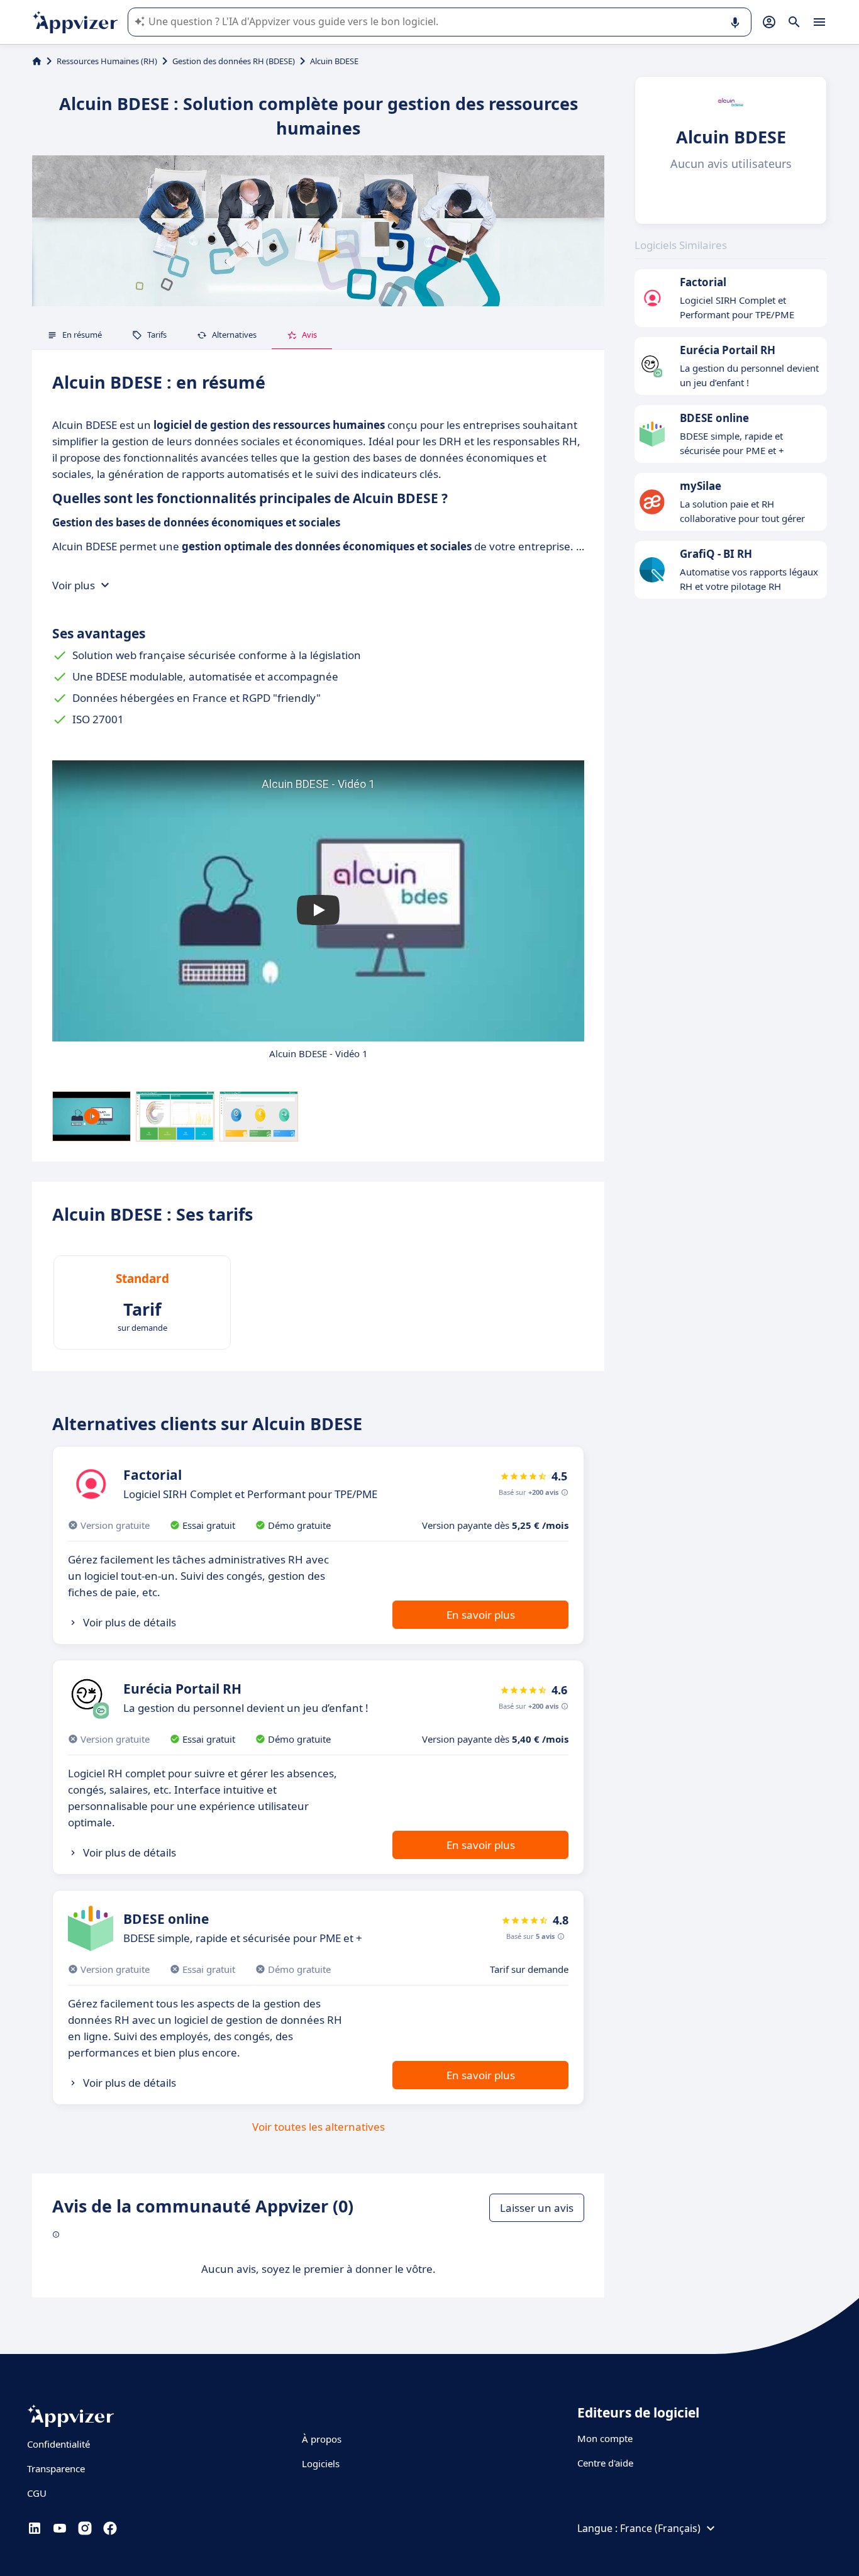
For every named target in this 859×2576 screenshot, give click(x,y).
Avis (309, 335)
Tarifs (157, 335)
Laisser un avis (537, 2208)
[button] (318, 910)
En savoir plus (481, 1615)
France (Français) (660, 2528)
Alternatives (234, 335)
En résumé (82, 335)
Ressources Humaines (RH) (107, 61)
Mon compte (605, 2438)
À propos (322, 2439)
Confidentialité (58, 2444)
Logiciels (321, 2463)
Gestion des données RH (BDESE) (234, 61)
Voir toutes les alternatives (319, 2127)
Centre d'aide (605, 2463)
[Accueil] (37, 61)
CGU (37, 2493)
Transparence (56, 2468)
